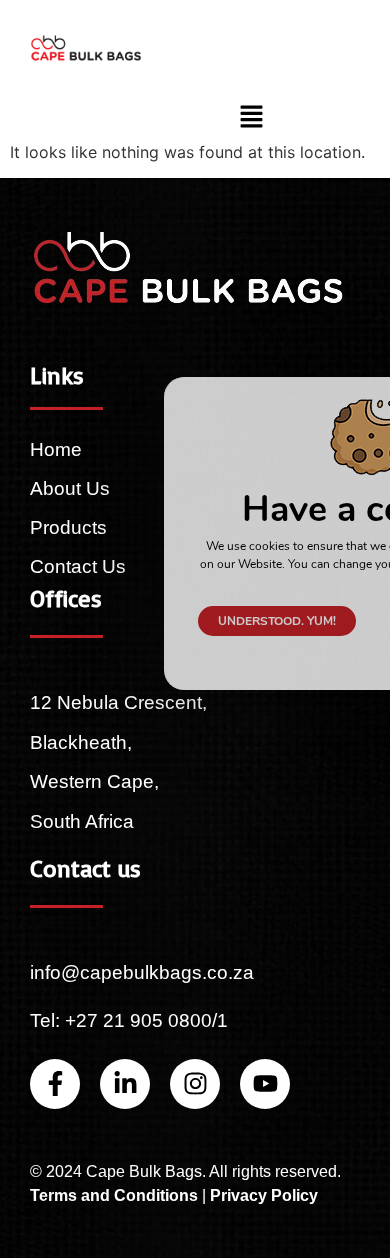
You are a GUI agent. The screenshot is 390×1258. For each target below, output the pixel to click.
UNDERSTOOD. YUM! (277, 621)
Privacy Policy (264, 1195)
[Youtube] (265, 1084)
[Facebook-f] (55, 1084)
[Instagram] (195, 1084)
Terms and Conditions (114, 1195)
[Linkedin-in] (125, 1084)
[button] (252, 117)
